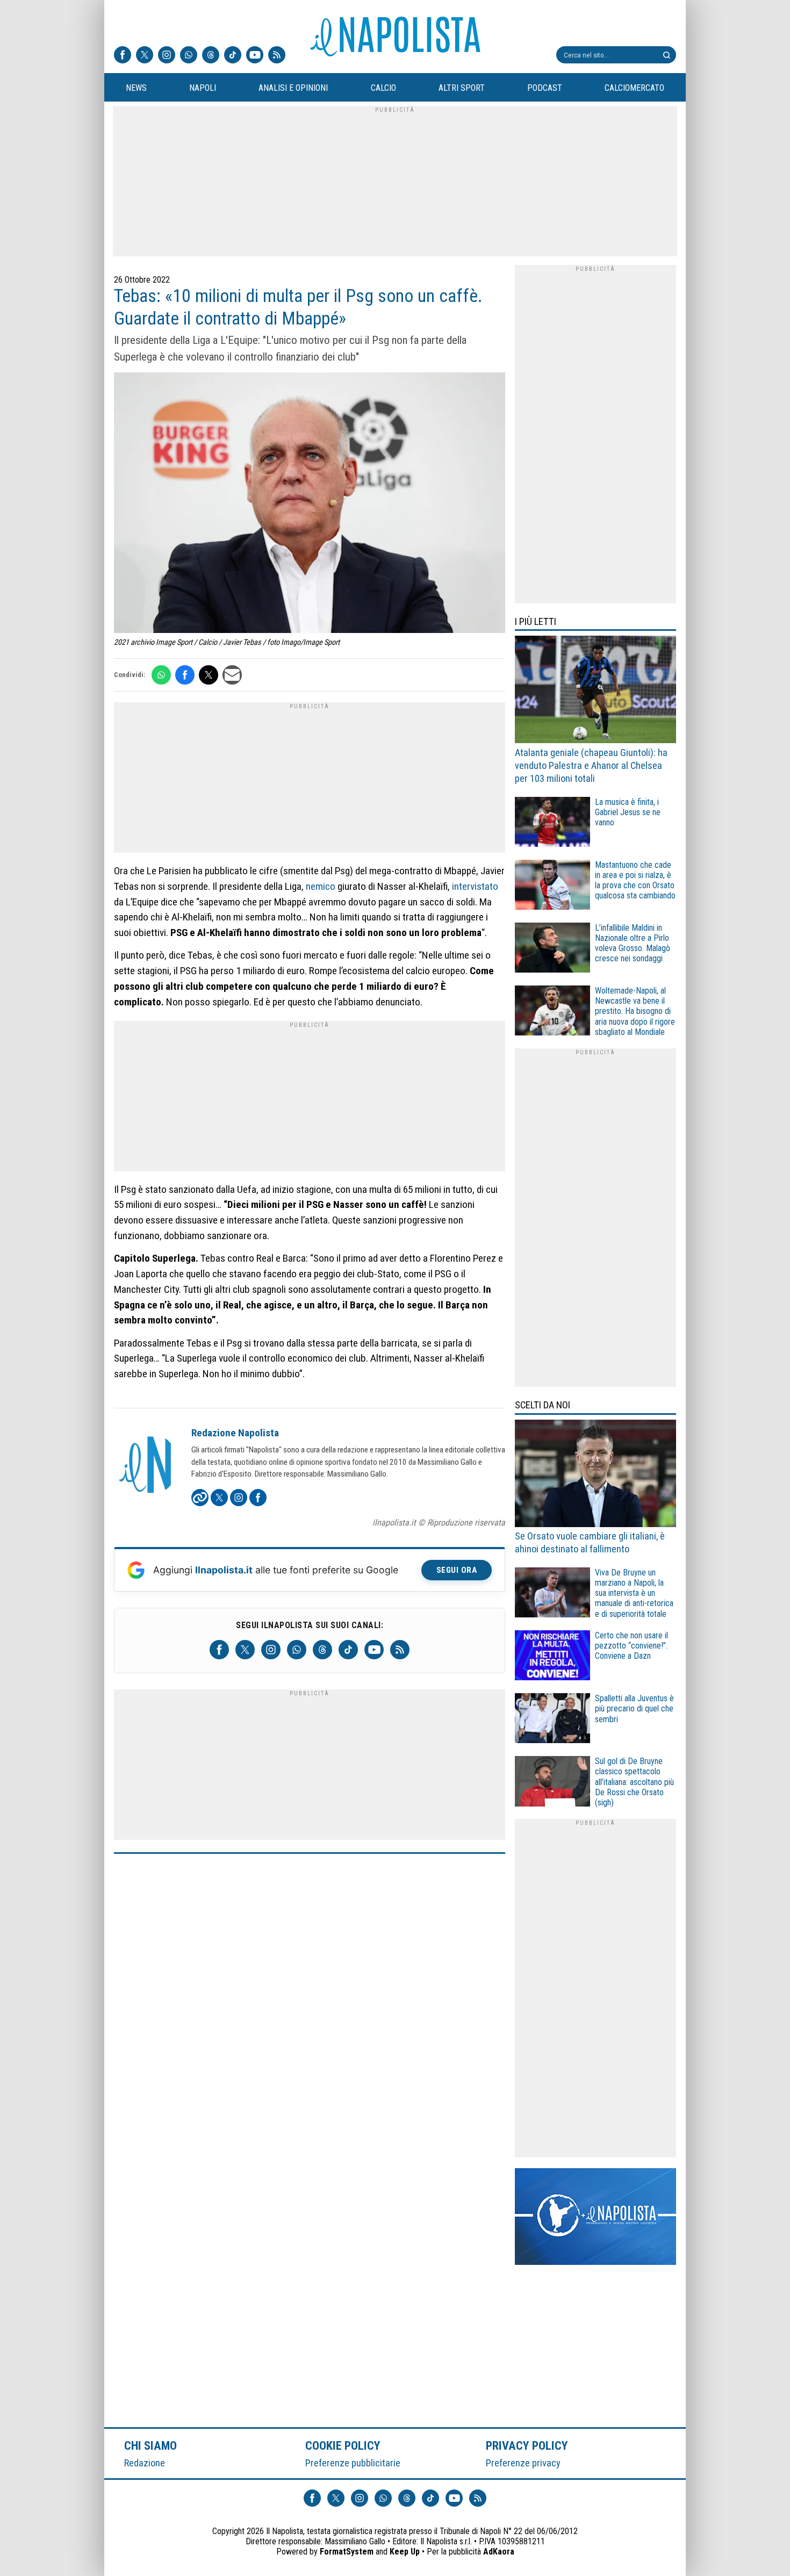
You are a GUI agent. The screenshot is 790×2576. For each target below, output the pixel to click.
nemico (321, 886)
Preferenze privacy (523, 2463)
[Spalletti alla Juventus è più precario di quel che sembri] (552, 1720)
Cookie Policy (343, 2445)
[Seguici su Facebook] (123, 56)
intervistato (475, 886)
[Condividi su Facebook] (185, 675)
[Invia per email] (232, 675)
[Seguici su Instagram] (167, 56)
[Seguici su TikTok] (233, 56)
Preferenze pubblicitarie (353, 2463)
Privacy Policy (527, 2445)
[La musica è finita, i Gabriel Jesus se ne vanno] (552, 823)
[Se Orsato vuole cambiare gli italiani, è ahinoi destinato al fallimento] (595, 1475)
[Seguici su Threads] (211, 56)
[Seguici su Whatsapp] (189, 56)
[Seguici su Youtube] (255, 56)
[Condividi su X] (209, 675)
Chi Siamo (150, 2445)
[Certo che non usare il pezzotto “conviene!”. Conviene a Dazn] (552, 1657)
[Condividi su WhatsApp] (161, 675)
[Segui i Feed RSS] (277, 56)
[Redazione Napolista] (146, 1466)
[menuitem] (136, 88)
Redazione (145, 2463)
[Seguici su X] (145, 56)
